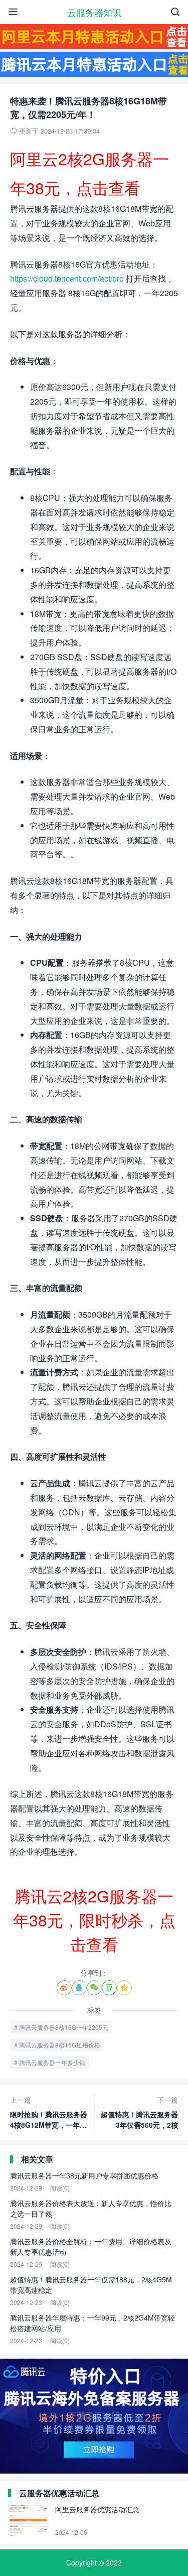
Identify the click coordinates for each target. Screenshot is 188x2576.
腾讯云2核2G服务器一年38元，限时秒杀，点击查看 (94, 1919)
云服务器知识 (94, 12)
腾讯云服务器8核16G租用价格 (60, 2045)
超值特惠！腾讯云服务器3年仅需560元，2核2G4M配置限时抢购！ (139, 2112)
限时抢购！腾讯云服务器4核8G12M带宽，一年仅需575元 (49, 2112)
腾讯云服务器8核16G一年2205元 (64, 2027)
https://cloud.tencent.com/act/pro (67, 278)
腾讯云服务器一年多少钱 (52, 2062)
